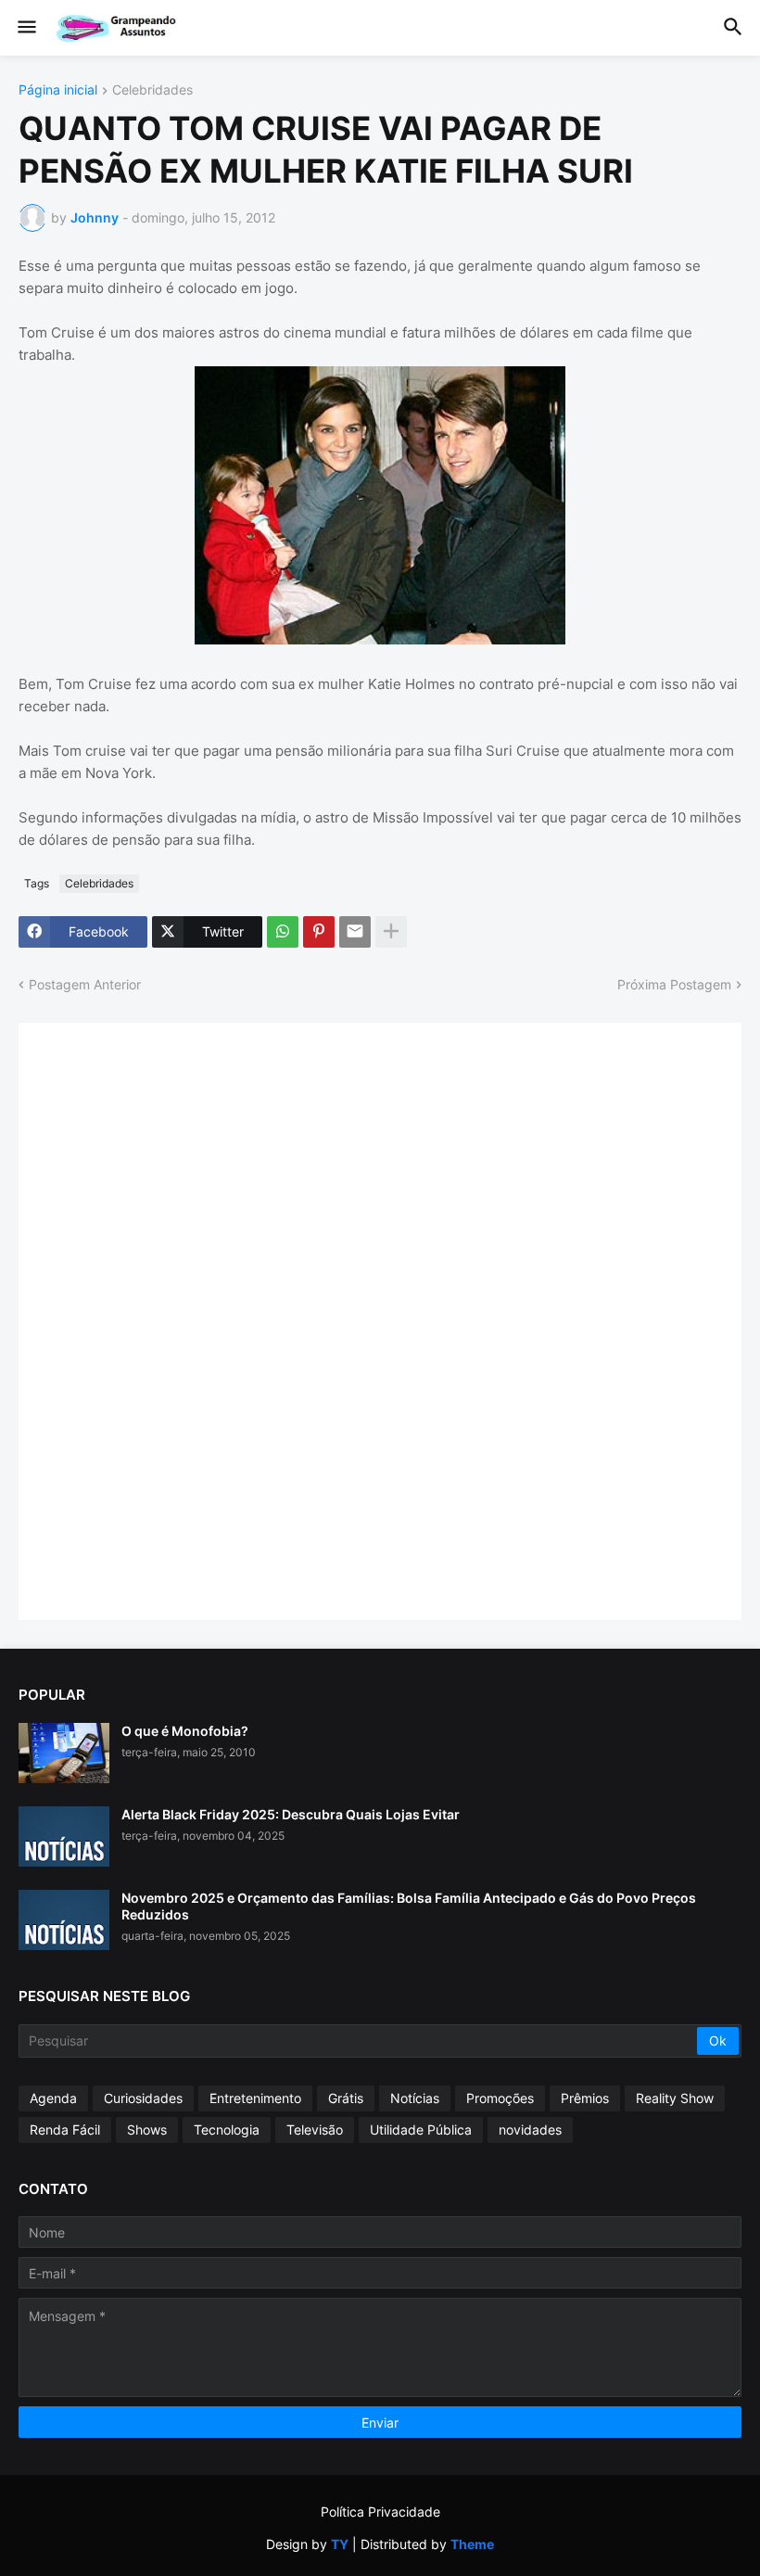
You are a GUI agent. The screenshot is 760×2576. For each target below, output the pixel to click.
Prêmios (585, 2098)
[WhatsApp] (283, 932)
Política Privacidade (380, 2512)
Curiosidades (143, 2098)
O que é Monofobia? (185, 1731)
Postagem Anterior (85, 984)
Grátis (346, 2098)
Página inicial (58, 90)
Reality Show (675, 2098)
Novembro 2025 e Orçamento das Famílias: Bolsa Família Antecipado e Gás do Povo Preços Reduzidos (409, 1906)
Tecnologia (227, 2130)
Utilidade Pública (421, 2130)
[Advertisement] (176, 1320)
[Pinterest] (319, 932)
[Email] (355, 932)
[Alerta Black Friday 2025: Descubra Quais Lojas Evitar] (64, 1836)
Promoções (500, 2098)
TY (340, 2544)
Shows (147, 2130)
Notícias (415, 2098)
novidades (530, 2130)
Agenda (53, 2098)
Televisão (315, 2130)
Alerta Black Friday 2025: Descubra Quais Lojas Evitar (291, 1814)
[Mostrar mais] (391, 932)
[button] (25, 28)
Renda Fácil (65, 2130)
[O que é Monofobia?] (64, 1753)
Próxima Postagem (674, 984)
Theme (472, 2544)
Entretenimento (255, 2098)
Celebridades (152, 90)
